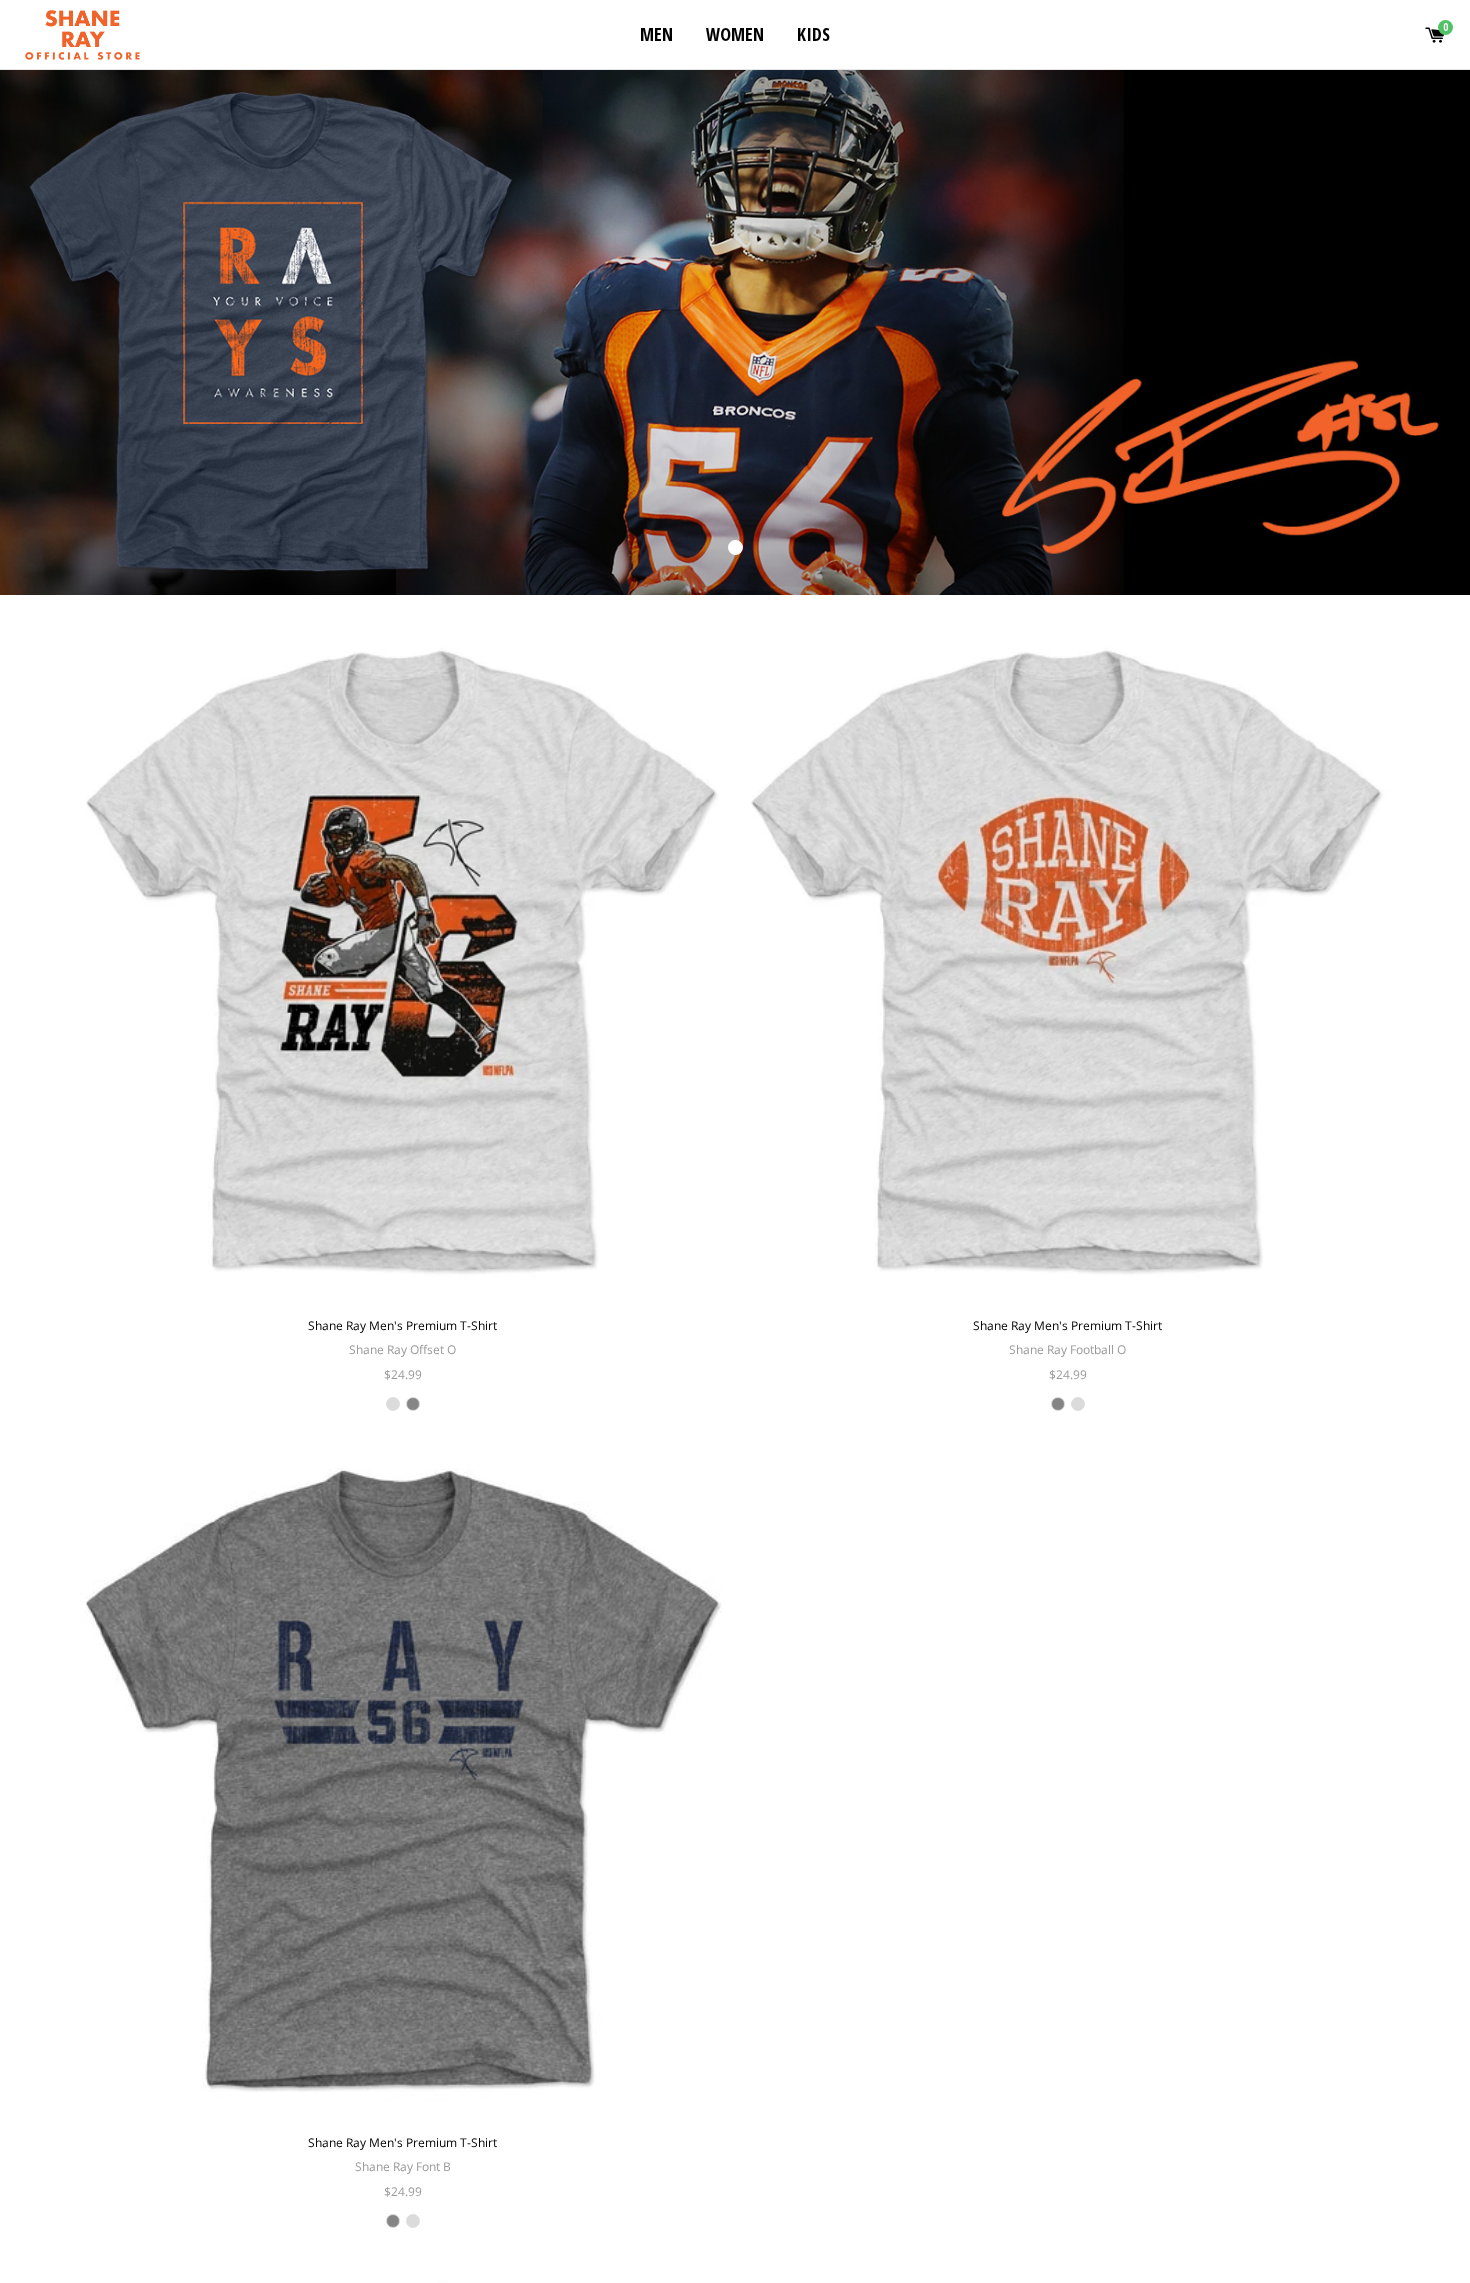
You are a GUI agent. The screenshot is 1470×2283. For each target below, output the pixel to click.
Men (656, 34)
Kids (813, 34)
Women (735, 34)
